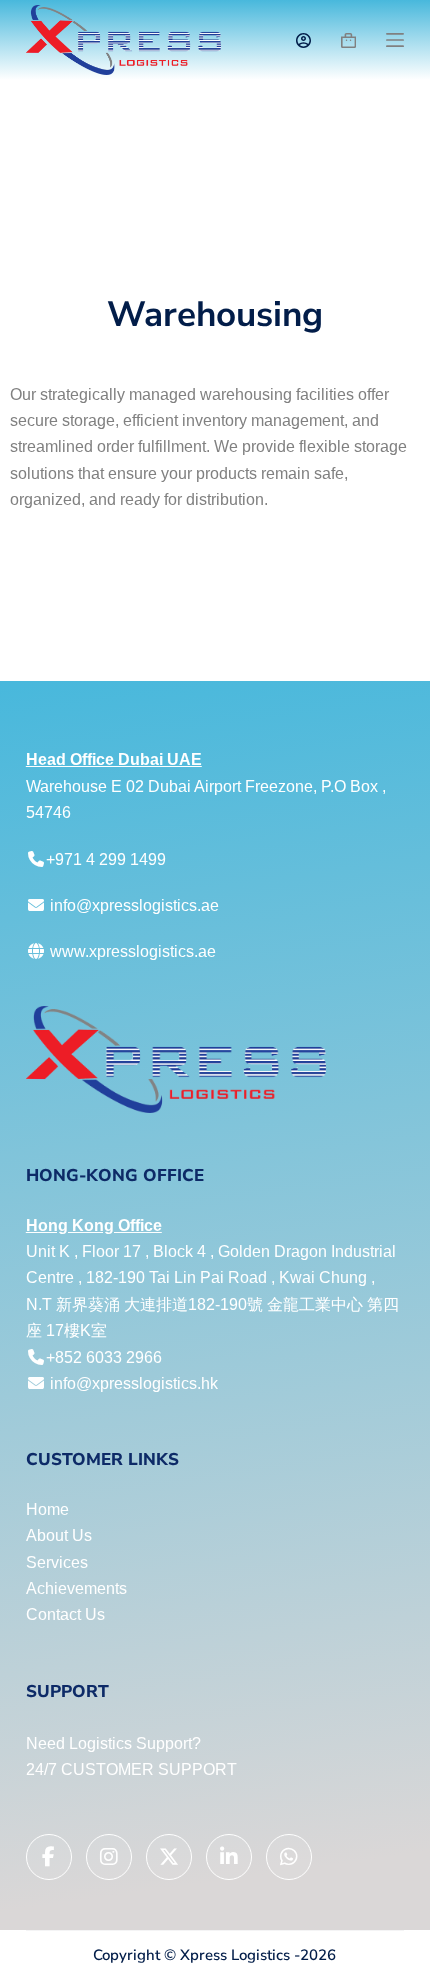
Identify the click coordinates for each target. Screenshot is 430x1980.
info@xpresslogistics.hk (134, 1383)
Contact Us (65, 1614)
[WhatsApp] (289, 1857)
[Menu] (395, 40)
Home (47, 1509)
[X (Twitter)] (169, 1857)
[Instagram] (109, 1857)
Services (57, 1562)
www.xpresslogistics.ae (131, 951)
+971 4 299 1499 (106, 859)
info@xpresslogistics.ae (134, 905)
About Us (59, 1535)
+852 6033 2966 (104, 1357)
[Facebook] (49, 1857)
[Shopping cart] (348, 40)
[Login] (303, 40)
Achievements (76, 1588)
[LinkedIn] (229, 1857)
